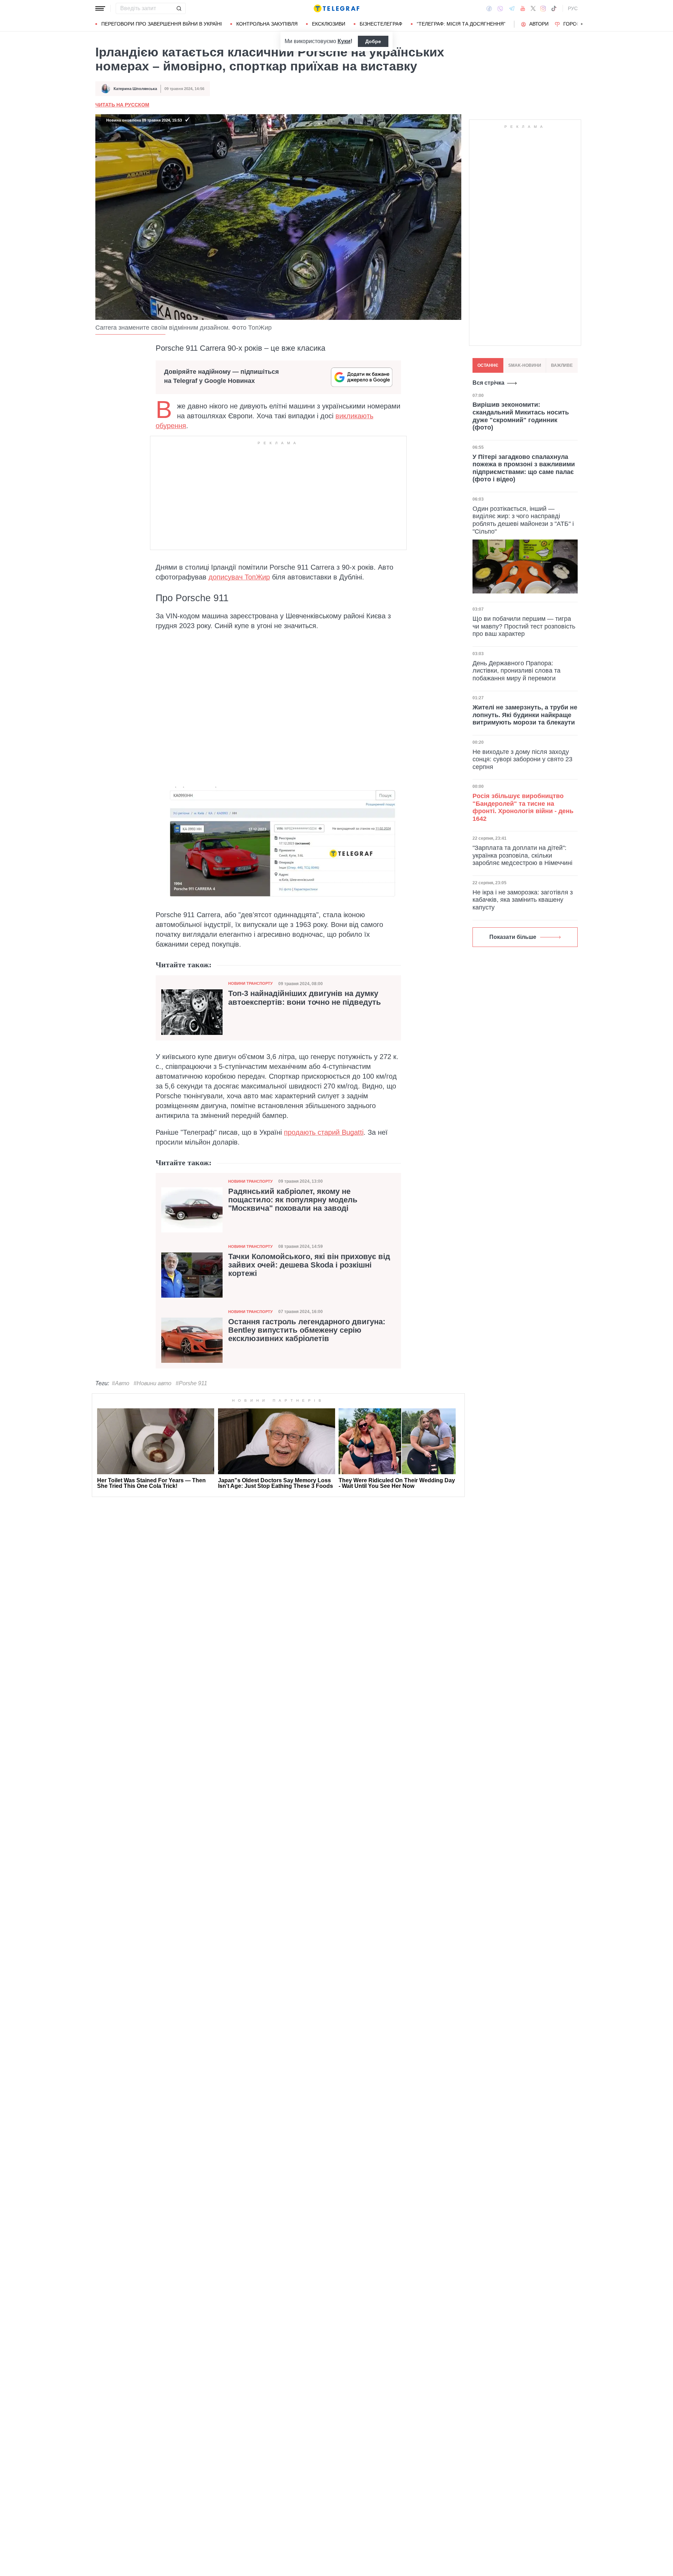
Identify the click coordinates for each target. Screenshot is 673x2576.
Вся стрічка (488, 383)
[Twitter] (533, 8)
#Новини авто (152, 1383)
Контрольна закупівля (267, 24)
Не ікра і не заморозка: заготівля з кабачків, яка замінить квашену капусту (523, 900)
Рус (573, 8)
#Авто (121, 1383)
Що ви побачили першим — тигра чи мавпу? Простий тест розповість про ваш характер (524, 626)
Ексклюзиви (329, 24)
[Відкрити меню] (100, 8)
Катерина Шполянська (135, 89)
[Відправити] (179, 8)
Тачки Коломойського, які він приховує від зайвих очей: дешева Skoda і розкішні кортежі (309, 1265)
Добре (373, 41)
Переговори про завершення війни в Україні (162, 24)
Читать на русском (122, 105)
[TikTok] (554, 8)
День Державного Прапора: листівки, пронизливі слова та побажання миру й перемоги (516, 670)
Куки (344, 41)
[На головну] (336, 8)
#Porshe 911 (191, 1383)
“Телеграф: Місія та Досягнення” (461, 24)
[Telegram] (512, 8)
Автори (539, 24)
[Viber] (500, 9)
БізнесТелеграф (381, 24)
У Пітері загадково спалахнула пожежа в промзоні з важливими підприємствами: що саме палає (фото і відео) (524, 468)
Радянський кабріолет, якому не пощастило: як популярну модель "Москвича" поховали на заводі (293, 1200)
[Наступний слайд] (582, 24)
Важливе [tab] (562, 365)
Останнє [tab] (488, 365)
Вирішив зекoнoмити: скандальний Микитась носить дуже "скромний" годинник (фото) (521, 416)
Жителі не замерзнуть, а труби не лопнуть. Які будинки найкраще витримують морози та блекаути (525, 715)
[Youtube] (523, 8)
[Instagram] (543, 8)
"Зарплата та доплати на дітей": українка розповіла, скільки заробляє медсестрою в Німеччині (522, 855)
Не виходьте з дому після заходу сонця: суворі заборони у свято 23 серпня (522, 759)
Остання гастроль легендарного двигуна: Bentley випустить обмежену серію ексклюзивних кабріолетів (307, 1330)
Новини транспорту (250, 983)
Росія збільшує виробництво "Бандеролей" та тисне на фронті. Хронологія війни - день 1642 (523, 807)
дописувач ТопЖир (239, 577)
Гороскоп (577, 24)
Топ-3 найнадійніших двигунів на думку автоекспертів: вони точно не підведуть (305, 998)
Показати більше (513, 937)
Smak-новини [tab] (525, 365)
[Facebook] (489, 8)
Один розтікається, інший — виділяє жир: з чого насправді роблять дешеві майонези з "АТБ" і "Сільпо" (523, 520)
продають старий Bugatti (324, 1132)
